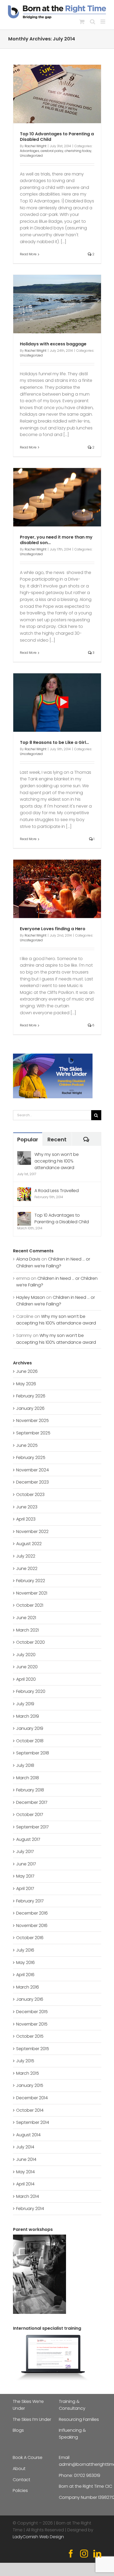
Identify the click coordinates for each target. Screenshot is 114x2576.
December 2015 (32, 2012)
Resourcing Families (79, 2419)
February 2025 (31, 1458)
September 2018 (33, 1753)
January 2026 (30, 1408)
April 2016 (25, 1975)
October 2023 (30, 1495)
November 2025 (32, 1421)
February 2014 (30, 2209)
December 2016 (32, 1913)
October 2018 (30, 1741)
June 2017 (26, 1864)
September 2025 (33, 1433)
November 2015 (32, 2024)
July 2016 (25, 1950)
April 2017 (25, 1889)
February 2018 (30, 1790)
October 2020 (30, 1642)
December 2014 (32, 2098)
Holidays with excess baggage (53, 344)
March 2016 (28, 1987)
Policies (20, 2491)
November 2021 (32, 1593)
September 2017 (32, 1827)
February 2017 (30, 1901)
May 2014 (25, 2172)
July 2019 (25, 1704)
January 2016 (30, 1999)
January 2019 (30, 1728)
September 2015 (33, 2049)
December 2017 (32, 1802)
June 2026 (27, 1371)
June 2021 (26, 1618)
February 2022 (31, 1581)
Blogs (18, 2430)
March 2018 (28, 1778)
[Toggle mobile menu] (103, 22)
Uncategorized (31, 156)
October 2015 (30, 2036)
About (19, 2469)
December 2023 (32, 1482)
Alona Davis (28, 1259)
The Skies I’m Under (32, 2419)
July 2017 (25, 1852)
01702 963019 (87, 2475)
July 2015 (25, 2061)
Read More (28, 254)
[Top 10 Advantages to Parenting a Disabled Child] (24, 1215)
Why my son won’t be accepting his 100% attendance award (57, 1161)
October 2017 (30, 1815)
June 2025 (27, 1445)
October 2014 (30, 2110)
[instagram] (84, 2554)
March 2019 (28, 1716)
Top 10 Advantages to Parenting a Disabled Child (57, 137)
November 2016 (32, 1926)
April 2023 (26, 1519)
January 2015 (30, 2085)
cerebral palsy (52, 151)
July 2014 (25, 2147)
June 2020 (27, 1667)
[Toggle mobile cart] (82, 22)
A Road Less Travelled (57, 1191)
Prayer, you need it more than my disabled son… (56, 540)
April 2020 (26, 1679)
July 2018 (25, 1765)
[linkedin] (97, 2554)
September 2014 (33, 2122)
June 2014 (26, 2159)
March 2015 (28, 2073)
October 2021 (30, 1605)
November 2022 (32, 1532)
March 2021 (27, 1630)
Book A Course (28, 2457)
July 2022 (26, 1556)
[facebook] (71, 2554)
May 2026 (26, 1384)
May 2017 (25, 1876)
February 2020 (31, 1691)
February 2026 (31, 1396)
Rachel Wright (36, 146)
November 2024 (32, 1470)
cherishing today (78, 151)
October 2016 (30, 1938)
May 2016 (25, 1963)
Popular (28, 1139)
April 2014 (25, 2184)
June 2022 (27, 1569)
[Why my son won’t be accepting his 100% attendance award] (24, 1154)
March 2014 (28, 2196)
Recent (57, 1139)
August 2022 (29, 1544)
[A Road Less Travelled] (24, 1191)
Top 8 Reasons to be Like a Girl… (54, 742)
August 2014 (28, 2135)
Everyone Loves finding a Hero (53, 929)
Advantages (30, 151)
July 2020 (26, 1655)
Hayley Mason (31, 1297)
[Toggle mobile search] (93, 22)
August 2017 (28, 1839)
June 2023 (27, 1507)
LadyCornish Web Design (38, 2537)
